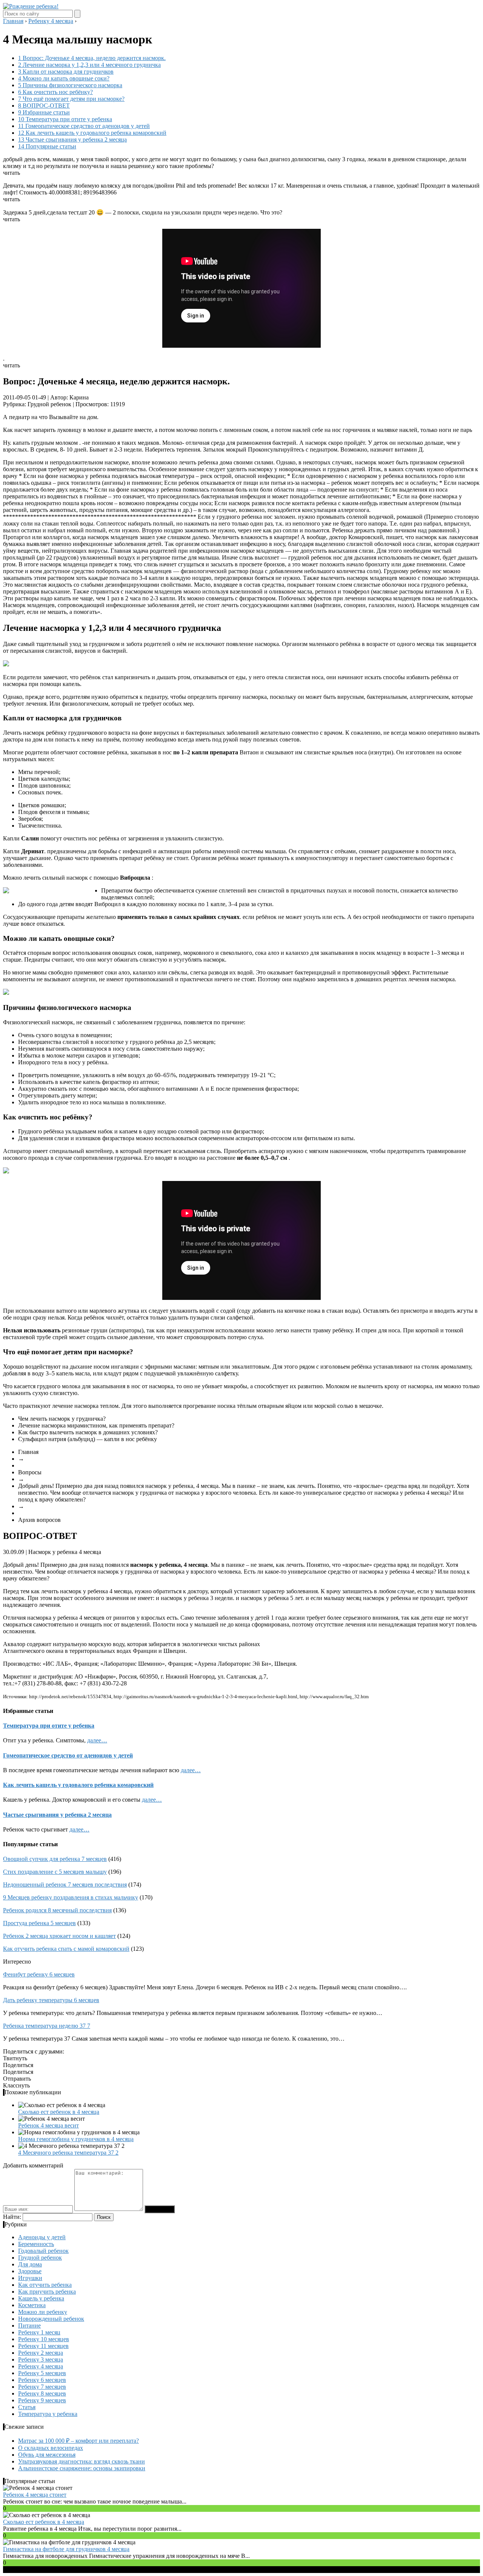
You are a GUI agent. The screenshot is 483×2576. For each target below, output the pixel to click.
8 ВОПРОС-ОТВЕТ (44, 106)
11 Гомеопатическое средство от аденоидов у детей (84, 126)
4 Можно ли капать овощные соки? (64, 78)
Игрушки (30, 2278)
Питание (29, 2325)
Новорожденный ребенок (51, 2319)
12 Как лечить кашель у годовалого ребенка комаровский (92, 133)
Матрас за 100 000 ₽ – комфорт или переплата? (78, 2441)
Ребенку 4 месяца (41, 2366)
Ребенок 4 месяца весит (48, 2125)
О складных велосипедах (51, 2448)
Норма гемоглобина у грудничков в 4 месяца (76, 2139)
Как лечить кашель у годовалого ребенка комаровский (78, 1785)
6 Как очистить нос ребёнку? (55, 92)
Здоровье (30, 2271)
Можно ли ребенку (43, 2312)
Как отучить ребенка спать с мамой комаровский (66, 1949)
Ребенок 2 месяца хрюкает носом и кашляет (59, 1936)
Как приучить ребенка (47, 2292)
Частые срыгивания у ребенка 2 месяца (57, 1815)
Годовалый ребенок (43, 2251)
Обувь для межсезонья (47, 2455)
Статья (27, 2407)
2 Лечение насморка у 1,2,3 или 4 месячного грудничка (89, 65)
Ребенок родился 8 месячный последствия (57, 1910)
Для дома (30, 2264)
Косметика (32, 2305)
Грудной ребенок (40, 2258)
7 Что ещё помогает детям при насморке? (71, 99)
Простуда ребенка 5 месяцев (39, 1923)
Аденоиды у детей (42, 2237)
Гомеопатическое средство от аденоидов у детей (68, 1755)
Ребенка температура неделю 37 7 (47, 2026)
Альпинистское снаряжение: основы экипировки (82, 2468)
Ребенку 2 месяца (41, 2353)
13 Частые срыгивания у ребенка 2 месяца (72, 140)
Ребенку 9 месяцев (42, 2400)
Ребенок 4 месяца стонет (35, 2495)
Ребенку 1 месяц (39, 2332)
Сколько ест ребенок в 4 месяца (59, 2112)
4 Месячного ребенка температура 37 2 (68, 2153)
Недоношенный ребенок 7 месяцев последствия (65, 1885)
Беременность (36, 2244)
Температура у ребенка (48, 2414)
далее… (97, 1740)
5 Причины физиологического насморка (70, 85)
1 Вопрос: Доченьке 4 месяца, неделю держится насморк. (92, 58)
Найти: (12, 2217)
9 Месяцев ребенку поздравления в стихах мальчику (71, 1897)
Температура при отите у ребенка (49, 1726)
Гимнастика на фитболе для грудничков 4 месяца (66, 2549)
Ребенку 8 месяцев (42, 2393)
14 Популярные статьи (47, 146)
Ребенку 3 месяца (41, 2359)
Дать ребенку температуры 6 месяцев (51, 2000)
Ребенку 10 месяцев (44, 2339)
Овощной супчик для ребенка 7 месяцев (55, 1859)
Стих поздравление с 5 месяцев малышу (55, 1872)
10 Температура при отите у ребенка (65, 119)
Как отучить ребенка (45, 2285)
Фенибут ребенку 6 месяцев (39, 1974)
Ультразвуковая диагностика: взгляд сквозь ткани (82, 2461)
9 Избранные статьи (44, 112)
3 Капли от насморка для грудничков (66, 72)
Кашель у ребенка (41, 2298)
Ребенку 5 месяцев (42, 2373)
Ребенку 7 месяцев (42, 2387)
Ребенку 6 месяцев (42, 2380)
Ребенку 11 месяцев (43, 2346)
